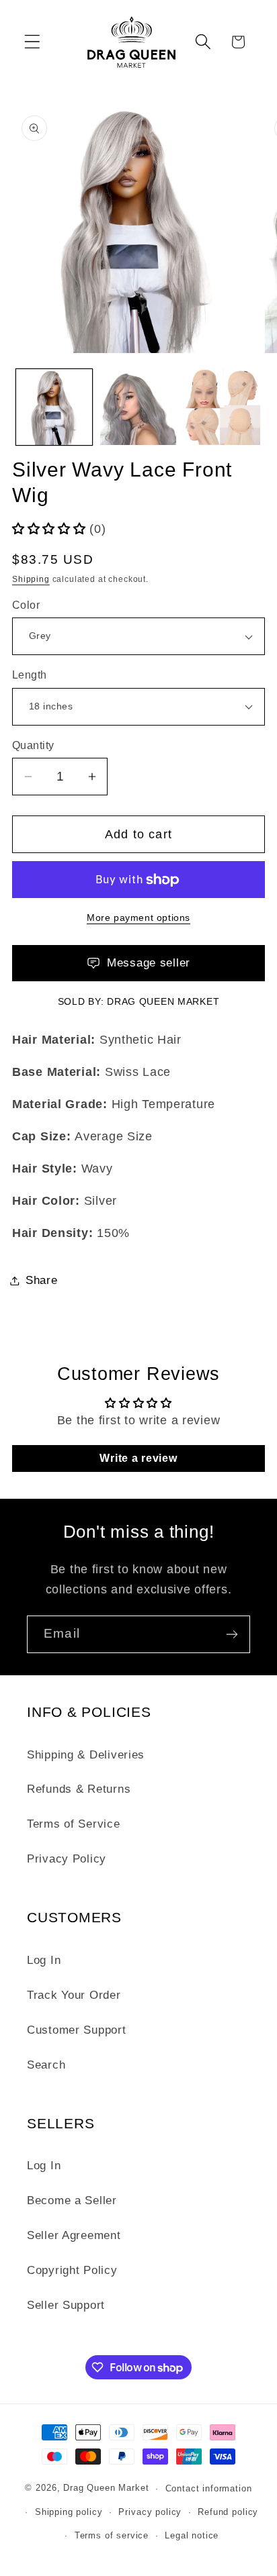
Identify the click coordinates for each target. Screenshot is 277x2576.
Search (46, 2065)
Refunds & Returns (79, 1789)
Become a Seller (72, 2200)
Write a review (138, 1458)
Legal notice (192, 2535)
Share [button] (42, 1280)
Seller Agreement (74, 2235)
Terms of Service (74, 1824)
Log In (44, 1960)
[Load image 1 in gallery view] (54, 407)
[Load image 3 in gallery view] (222, 407)
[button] (33, 42)
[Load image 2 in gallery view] (138, 407)
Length (30, 675)
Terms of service (112, 2535)
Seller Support (66, 2305)
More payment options (138, 918)
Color (26, 605)
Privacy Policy (67, 1859)
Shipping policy (69, 2512)
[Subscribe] (232, 1634)
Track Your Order (74, 1995)
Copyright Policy (72, 2270)
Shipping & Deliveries (86, 1755)
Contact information (209, 2488)
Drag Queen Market (163, 1001)
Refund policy (228, 2512)
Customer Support (77, 2030)
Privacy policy (150, 2512)
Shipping (31, 579)
